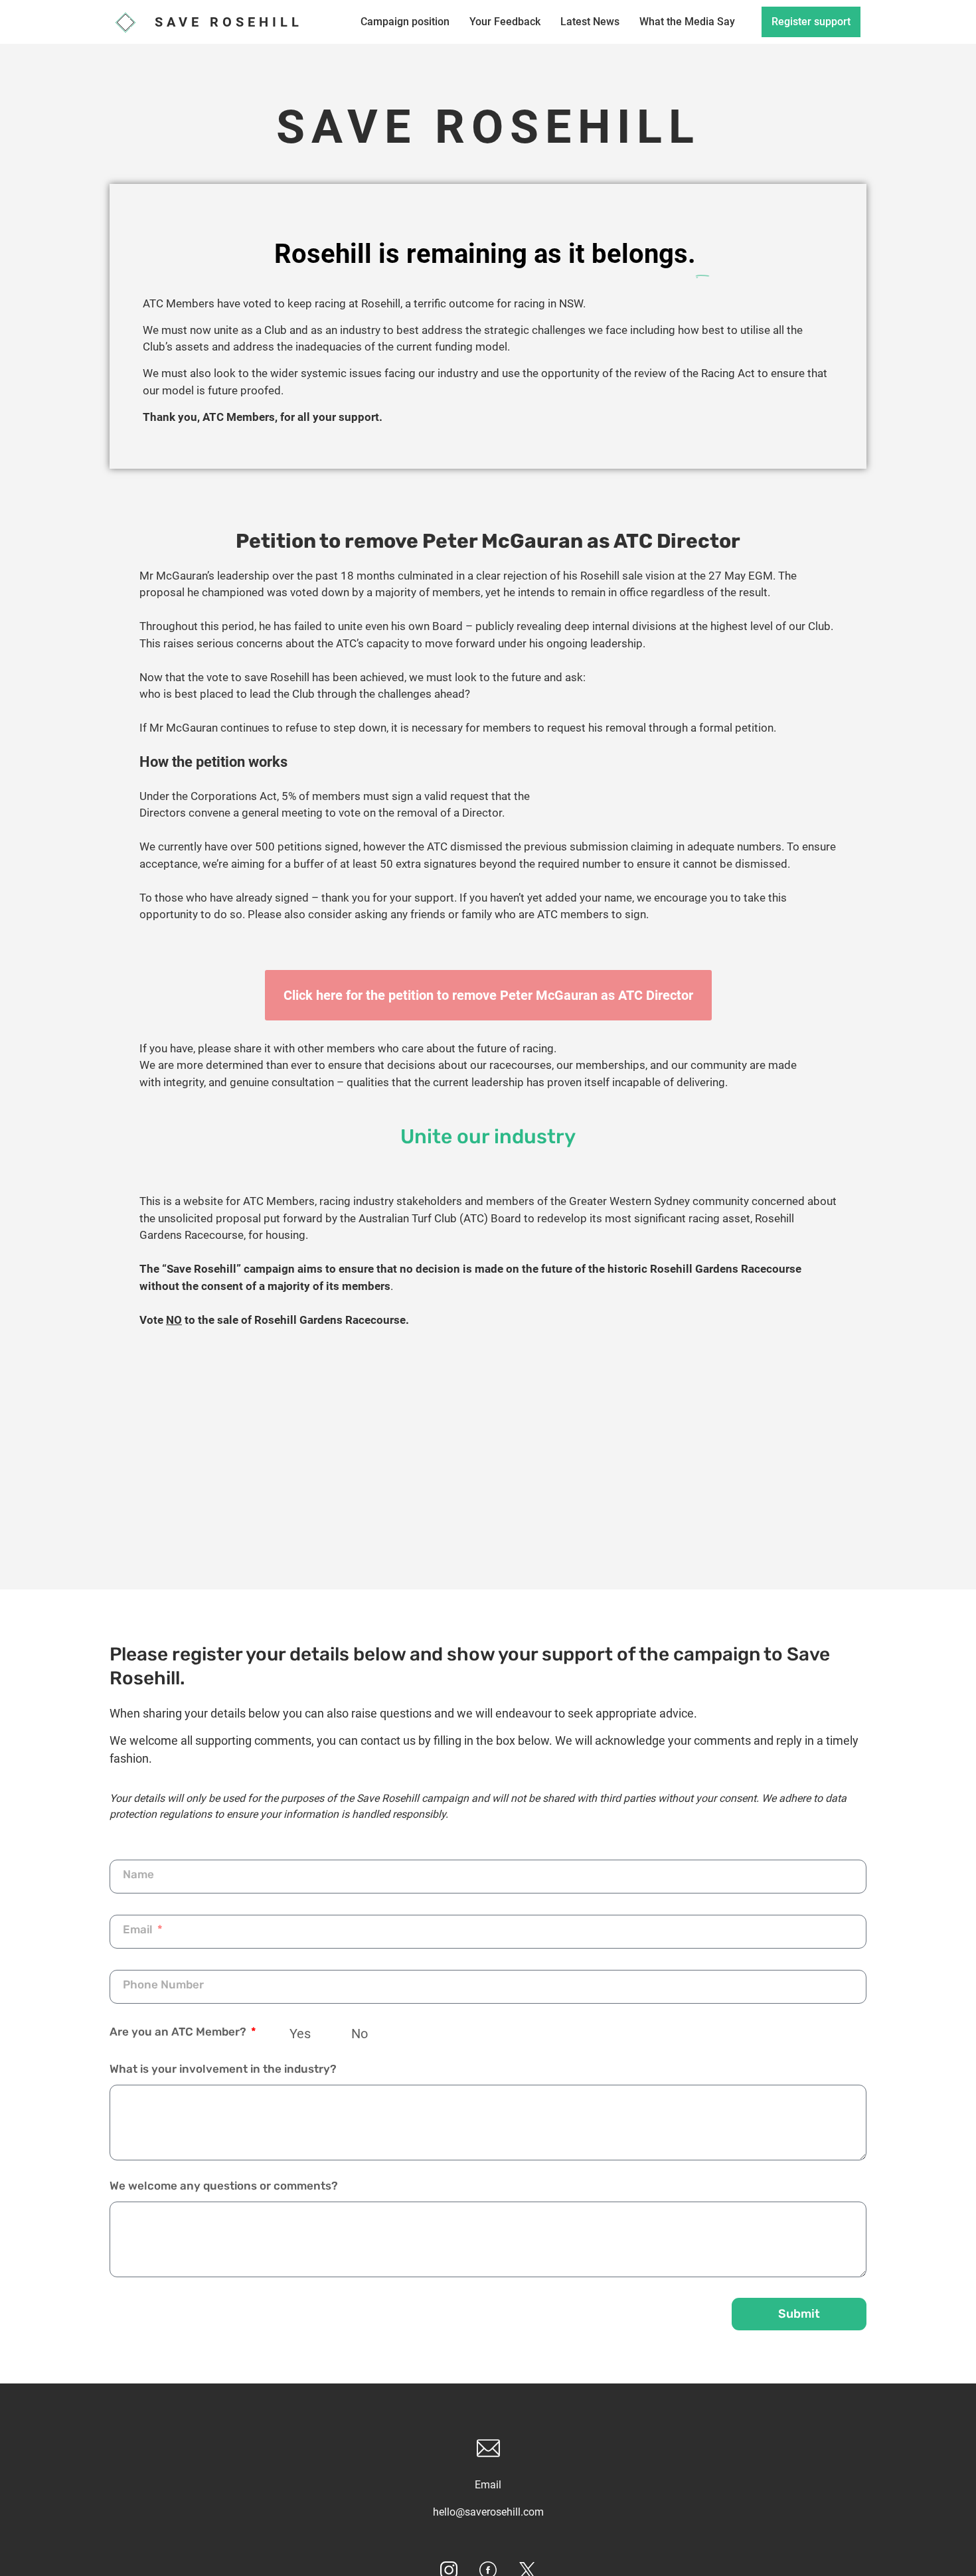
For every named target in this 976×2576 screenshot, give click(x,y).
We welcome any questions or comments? (224, 2186)
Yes (300, 2034)
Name (138, 1875)
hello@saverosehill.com (488, 2512)
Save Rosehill (229, 22)
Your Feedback (505, 22)
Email (139, 1930)
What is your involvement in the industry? (223, 2069)
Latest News (590, 22)
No (360, 2034)
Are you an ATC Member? (179, 2032)
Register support (811, 22)
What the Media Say (687, 22)
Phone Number (163, 1985)
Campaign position (405, 22)
